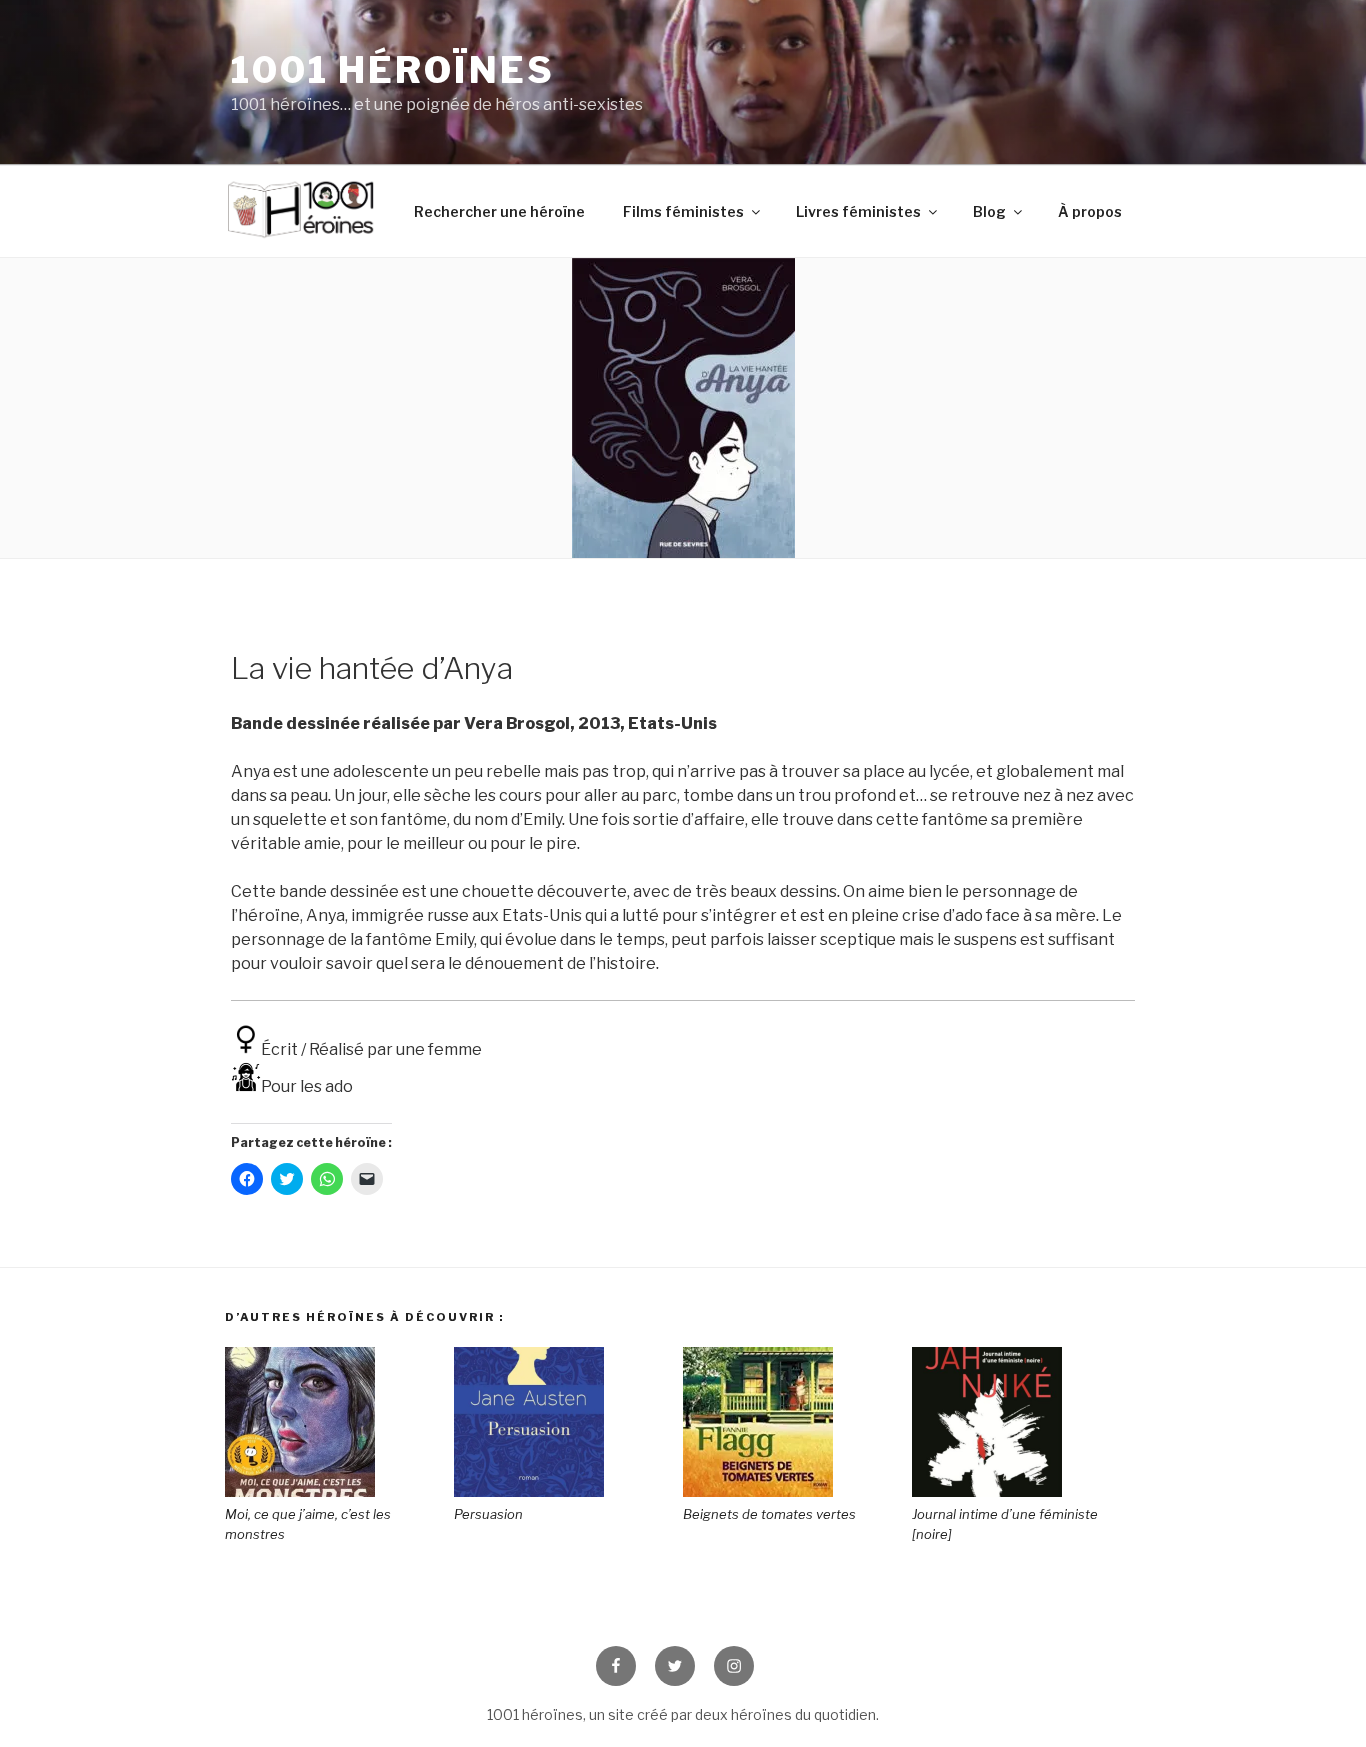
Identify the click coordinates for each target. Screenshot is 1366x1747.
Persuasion (488, 1514)
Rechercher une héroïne (499, 211)
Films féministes (683, 211)
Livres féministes (858, 211)
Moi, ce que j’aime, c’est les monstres (308, 1524)
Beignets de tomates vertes (769, 1514)
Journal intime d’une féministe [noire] (1005, 1524)
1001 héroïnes (392, 70)
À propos (1090, 211)
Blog (989, 211)
